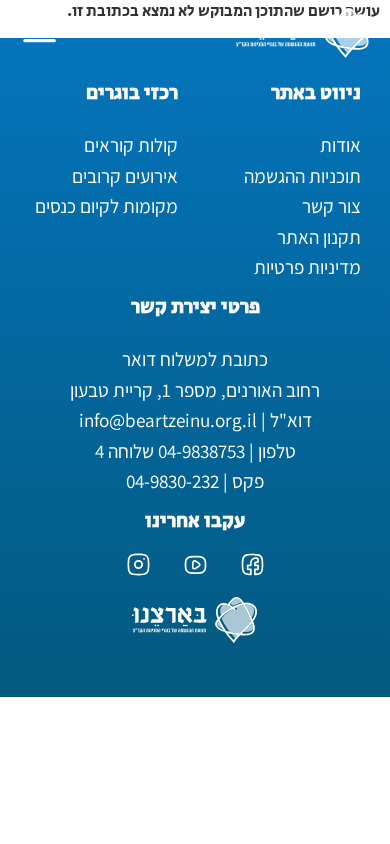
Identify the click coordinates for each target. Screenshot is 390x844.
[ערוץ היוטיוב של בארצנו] (195, 564)
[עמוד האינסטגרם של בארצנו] (138, 564)
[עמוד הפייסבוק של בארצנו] (252, 564)
